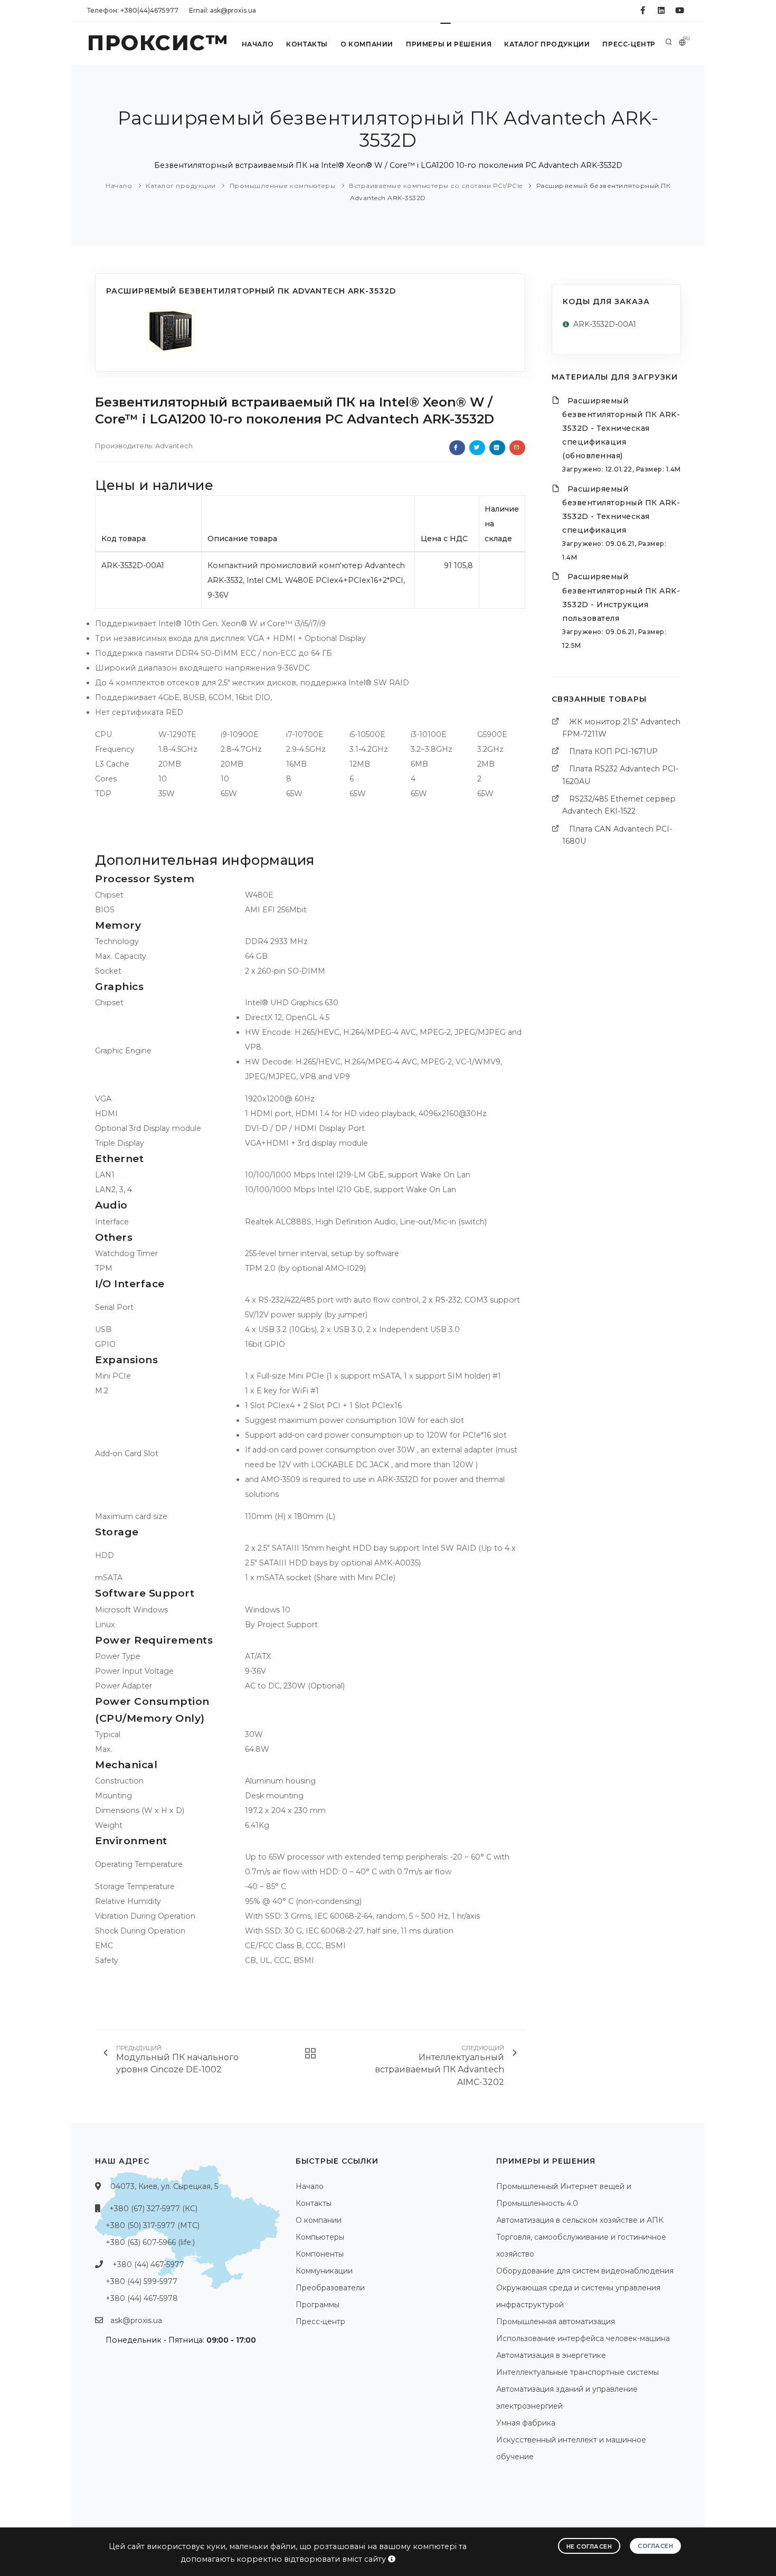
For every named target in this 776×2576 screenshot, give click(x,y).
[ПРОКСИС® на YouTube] (680, 11)
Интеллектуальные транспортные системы (578, 2372)
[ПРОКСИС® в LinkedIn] (661, 11)
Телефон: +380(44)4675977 (133, 10)
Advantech (174, 446)
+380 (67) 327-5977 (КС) (153, 2209)
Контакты (307, 44)
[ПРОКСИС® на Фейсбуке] (643, 11)
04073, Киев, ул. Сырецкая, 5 (164, 2186)
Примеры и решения (449, 44)
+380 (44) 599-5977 (141, 2281)
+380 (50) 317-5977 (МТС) (153, 2225)
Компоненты (320, 2254)
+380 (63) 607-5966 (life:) (150, 2242)
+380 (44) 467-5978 (142, 2298)
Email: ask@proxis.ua (223, 10)
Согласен (655, 2546)
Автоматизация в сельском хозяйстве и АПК (580, 2220)
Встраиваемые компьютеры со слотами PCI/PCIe (436, 186)
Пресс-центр (629, 44)
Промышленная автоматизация (556, 2322)
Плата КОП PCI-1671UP (613, 751)
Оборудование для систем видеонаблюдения (585, 2271)
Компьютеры (320, 2237)
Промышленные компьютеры (283, 186)
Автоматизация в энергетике (551, 2355)
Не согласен (589, 2546)
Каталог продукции (547, 44)
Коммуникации (324, 2271)
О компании (367, 44)
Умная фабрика (526, 2423)
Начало (258, 44)
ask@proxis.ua (136, 2320)
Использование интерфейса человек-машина (583, 2338)
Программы (318, 2305)
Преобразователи (330, 2288)
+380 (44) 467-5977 (148, 2264)
